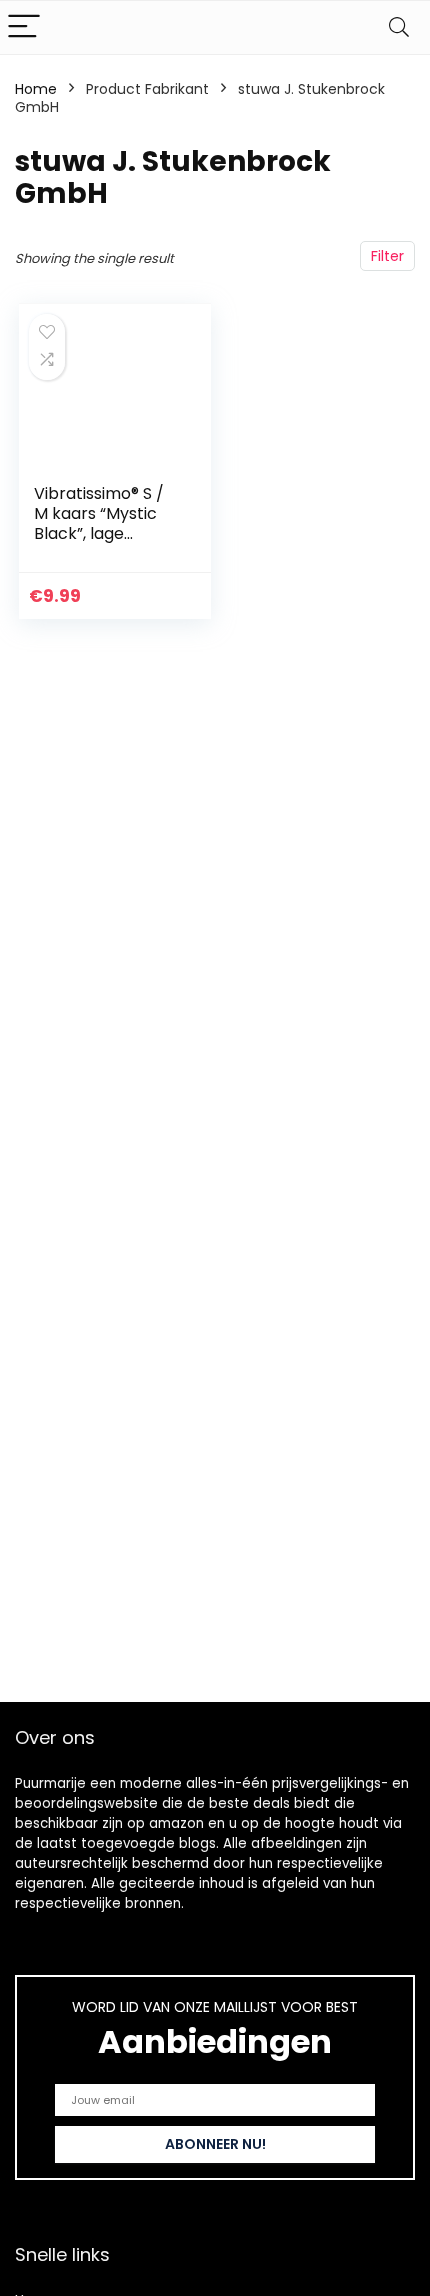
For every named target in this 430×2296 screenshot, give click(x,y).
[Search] (399, 27)
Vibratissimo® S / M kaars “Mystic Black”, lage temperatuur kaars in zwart (99, 533)
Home (36, 89)
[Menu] (24, 27)
